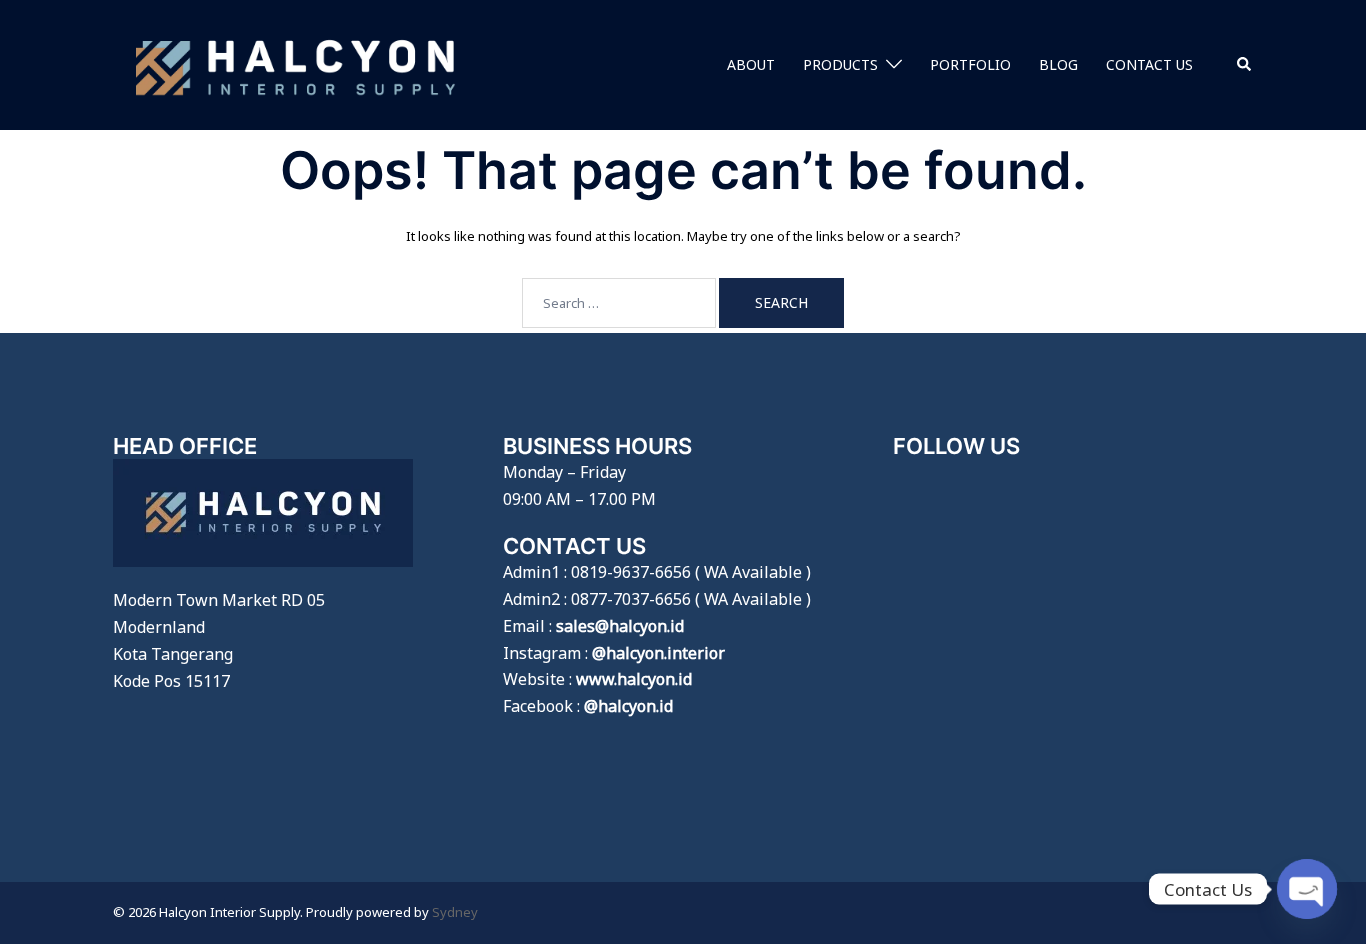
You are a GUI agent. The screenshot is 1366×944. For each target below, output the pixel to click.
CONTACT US (1149, 64)
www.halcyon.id (634, 679)
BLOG (1058, 64)
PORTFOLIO (970, 64)
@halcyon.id (628, 706)
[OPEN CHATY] (1307, 889)
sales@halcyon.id (620, 626)
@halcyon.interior (658, 653)
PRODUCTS (840, 64)
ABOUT (751, 64)
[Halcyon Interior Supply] (295, 63)
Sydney (455, 912)
